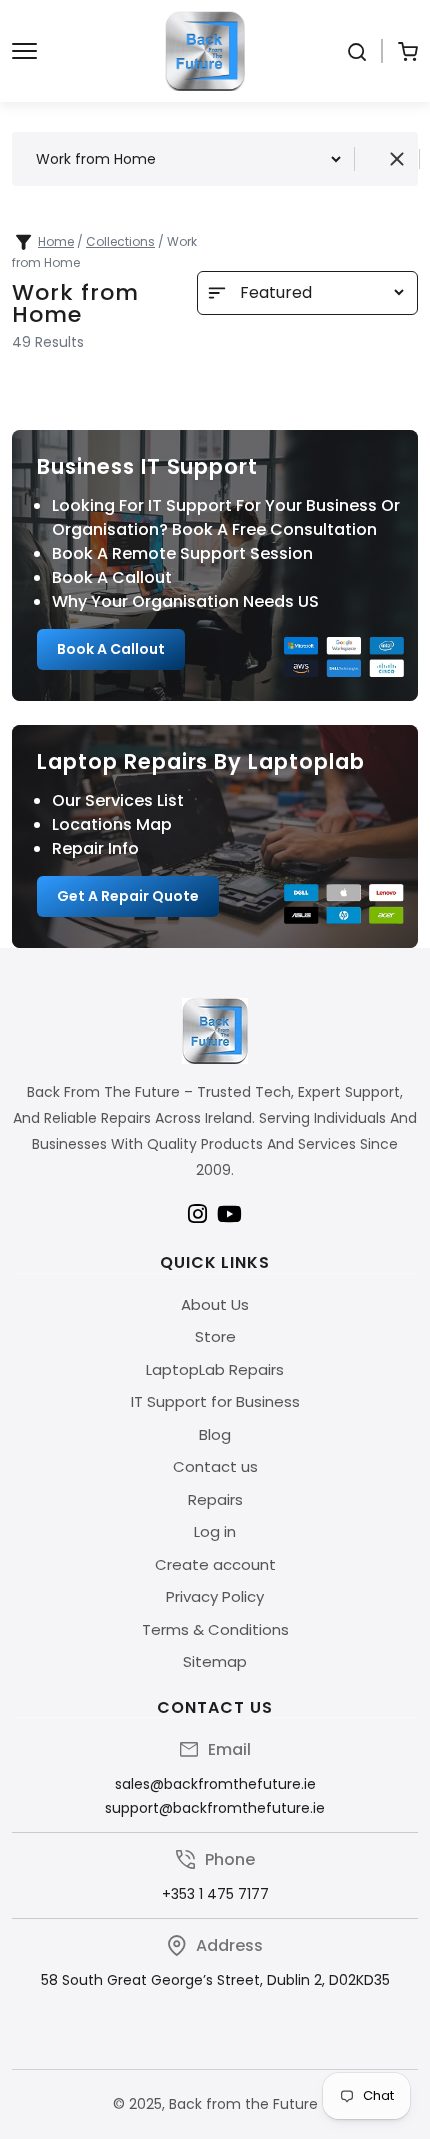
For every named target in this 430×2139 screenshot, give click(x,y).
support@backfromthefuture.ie (215, 1808)
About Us (215, 1304)
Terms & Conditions (215, 1629)
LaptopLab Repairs (215, 1369)
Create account (215, 1564)
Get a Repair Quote (128, 896)
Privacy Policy (215, 1596)
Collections (120, 241)
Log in (215, 1531)
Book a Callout (111, 649)
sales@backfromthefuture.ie (215, 1784)
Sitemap (215, 1661)
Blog (215, 1434)
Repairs (215, 1499)
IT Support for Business (215, 1401)
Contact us (215, 1466)
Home (56, 241)
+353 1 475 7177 (215, 1894)
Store (215, 1336)
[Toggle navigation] (24, 51)
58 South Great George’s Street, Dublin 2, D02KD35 (215, 1980)
